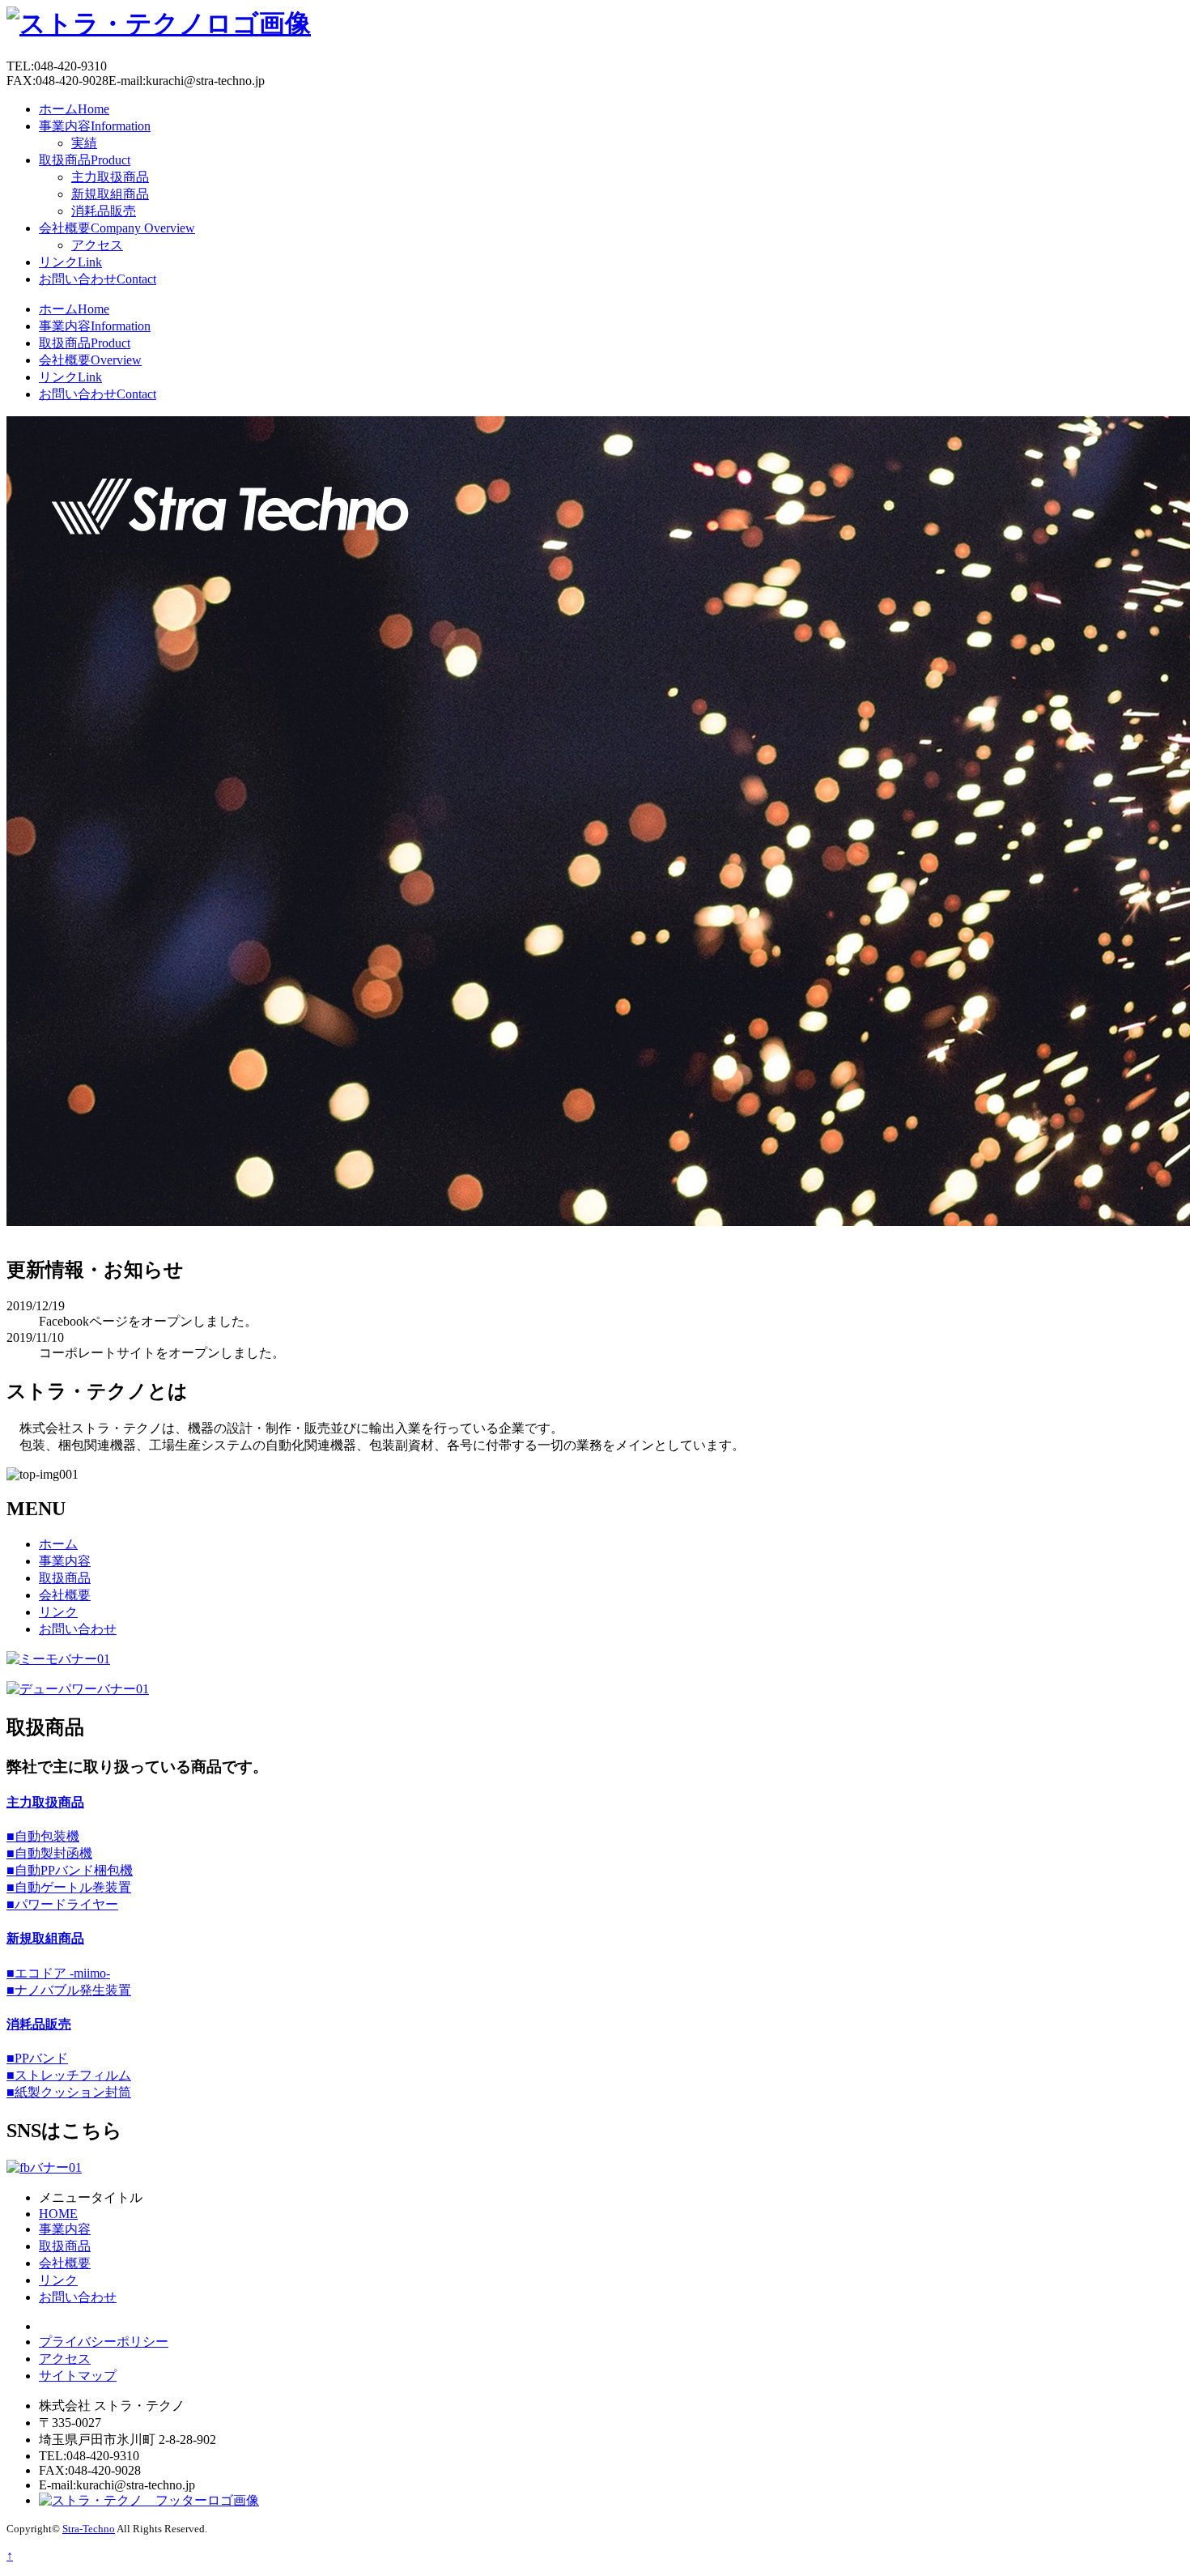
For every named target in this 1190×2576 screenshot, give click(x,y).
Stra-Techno (89, 2529)
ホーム (74, 109)
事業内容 (95, 126)
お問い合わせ (98, 279)
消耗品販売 (104, 211)
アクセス (97, 245)
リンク (70, 262)
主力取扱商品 (110, 177)
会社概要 (117, 228)
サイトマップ (78, 2376)
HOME (58, 2214)
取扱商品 (85, 160)
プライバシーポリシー (104, 2342)
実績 (84, 143)
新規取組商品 (110, 194)
